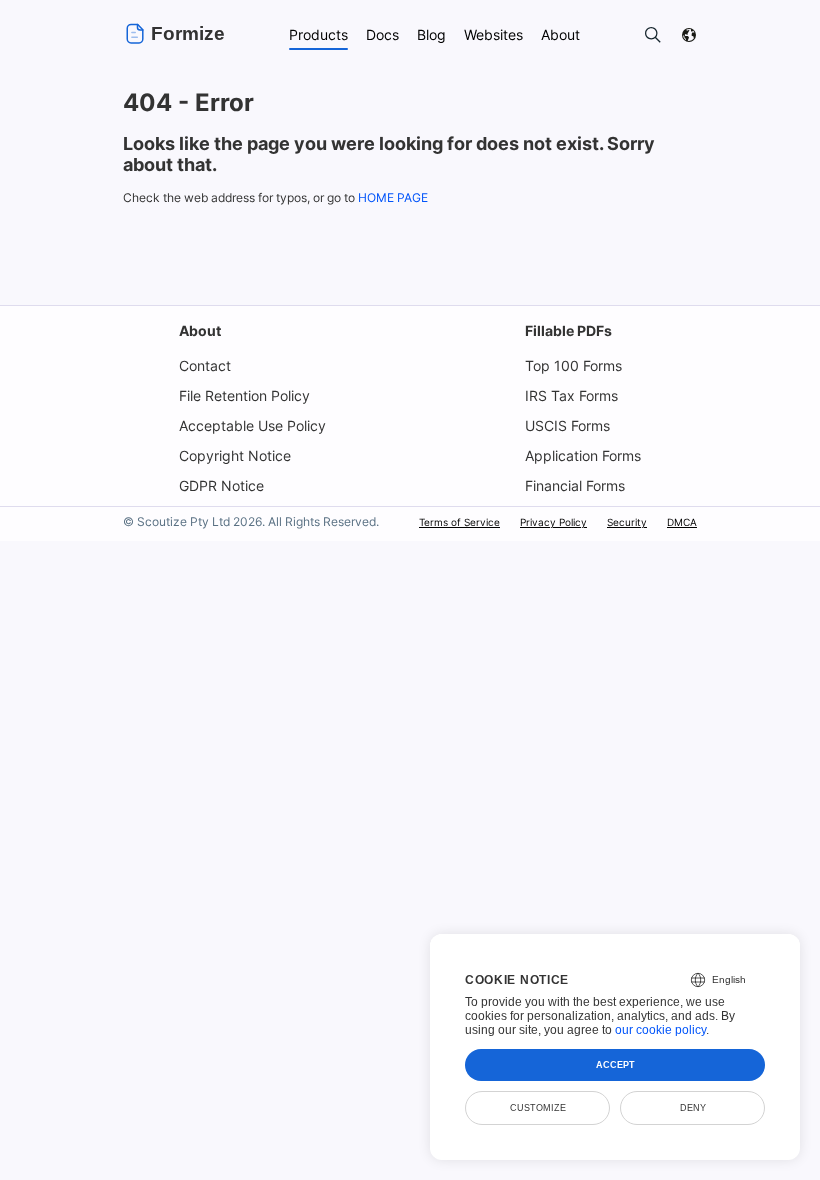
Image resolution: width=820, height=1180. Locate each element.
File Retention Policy (244, 395)
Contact (205, 365)
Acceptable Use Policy (252, 425)
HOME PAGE (393, 197)
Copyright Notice (235, 455)
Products (318, 34)
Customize (538, 1108)
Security (627, 522)
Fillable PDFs (568, 330)
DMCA (682, 522)
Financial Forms (575, 485)
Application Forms (583, 455)
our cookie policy (660, 1030)
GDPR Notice (221, 485)
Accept (615, 1065)
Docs (382, 34)
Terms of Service (459, 522)
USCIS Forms (567, 425)
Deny (693, 1108)
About (200, 330)
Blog (431, 34)
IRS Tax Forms (571, 395)
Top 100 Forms (573, 365)
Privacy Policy (553, 522)
